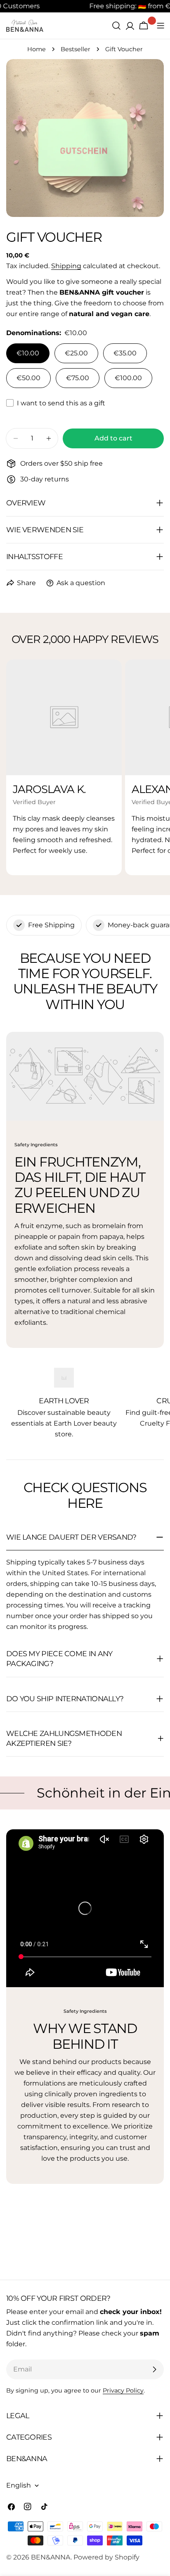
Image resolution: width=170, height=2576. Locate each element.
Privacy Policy (123, 2390)
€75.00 (78, 378)
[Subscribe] (154, 2369)
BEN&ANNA (51, 2557)
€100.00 (128, 378)
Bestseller (76, 49)
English (19, 2485)
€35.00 (125, 353)
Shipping (66, 266)
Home (37, 49)
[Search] (116, 26)
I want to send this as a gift (61, 403)
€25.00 (76, 353)
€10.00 (28, 353)
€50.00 (28, 378)
